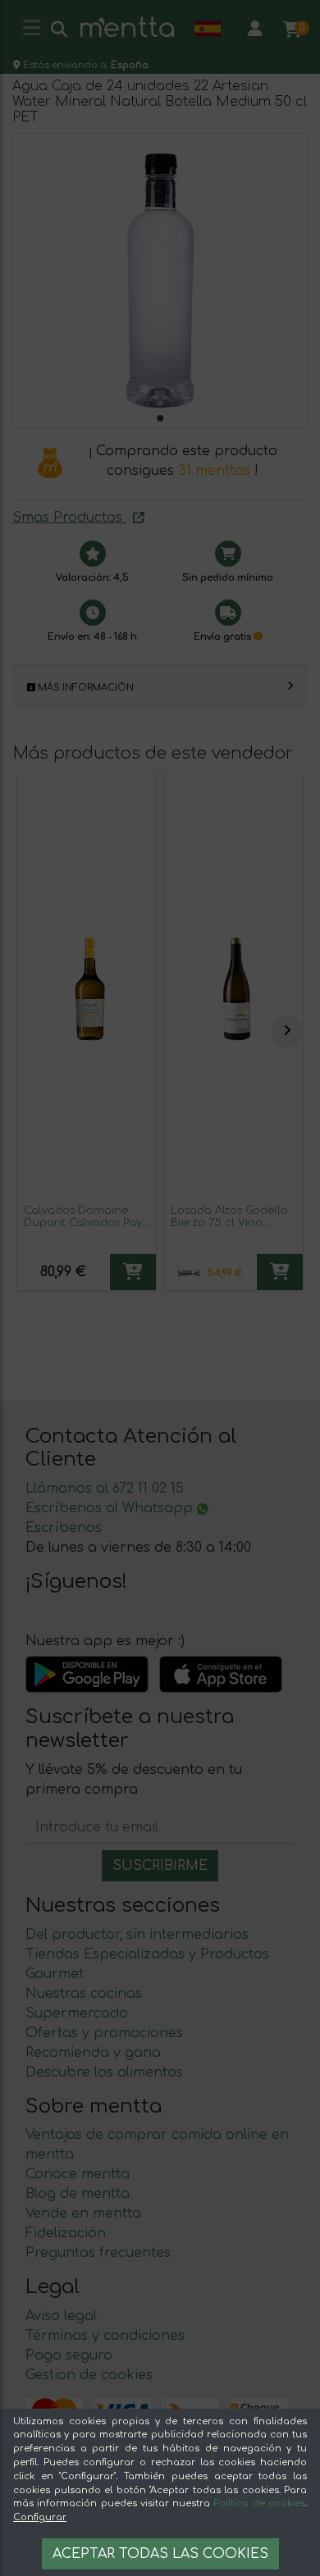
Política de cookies (259, 2503)
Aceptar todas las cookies (160, 2554)
